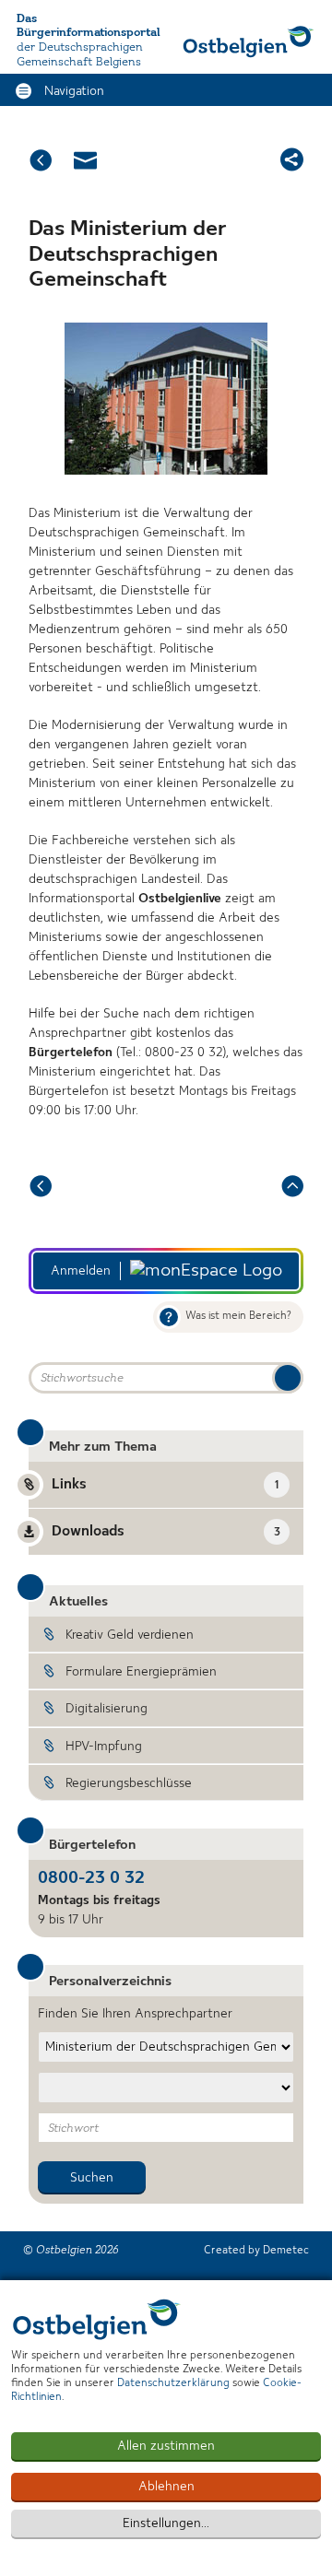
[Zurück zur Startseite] (249, 41)
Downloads (166, 1532)
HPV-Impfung (104, 1747)
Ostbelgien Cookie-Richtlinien (97, 2319)
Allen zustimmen (166, 2446)
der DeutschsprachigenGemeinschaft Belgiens (80, 55)
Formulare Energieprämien (141, 1672)
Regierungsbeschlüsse (129, 1783)
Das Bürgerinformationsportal (89, 26)
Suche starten (288, 1378)
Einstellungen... (166, 2523)
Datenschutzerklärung (173, 2383)
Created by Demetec (256, 2251)
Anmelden (81, 1271)
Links (165, 1485)
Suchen (92, 2178)
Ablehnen (166, 2487)
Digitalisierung (107, 1709)
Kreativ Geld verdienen (130, 1635)
